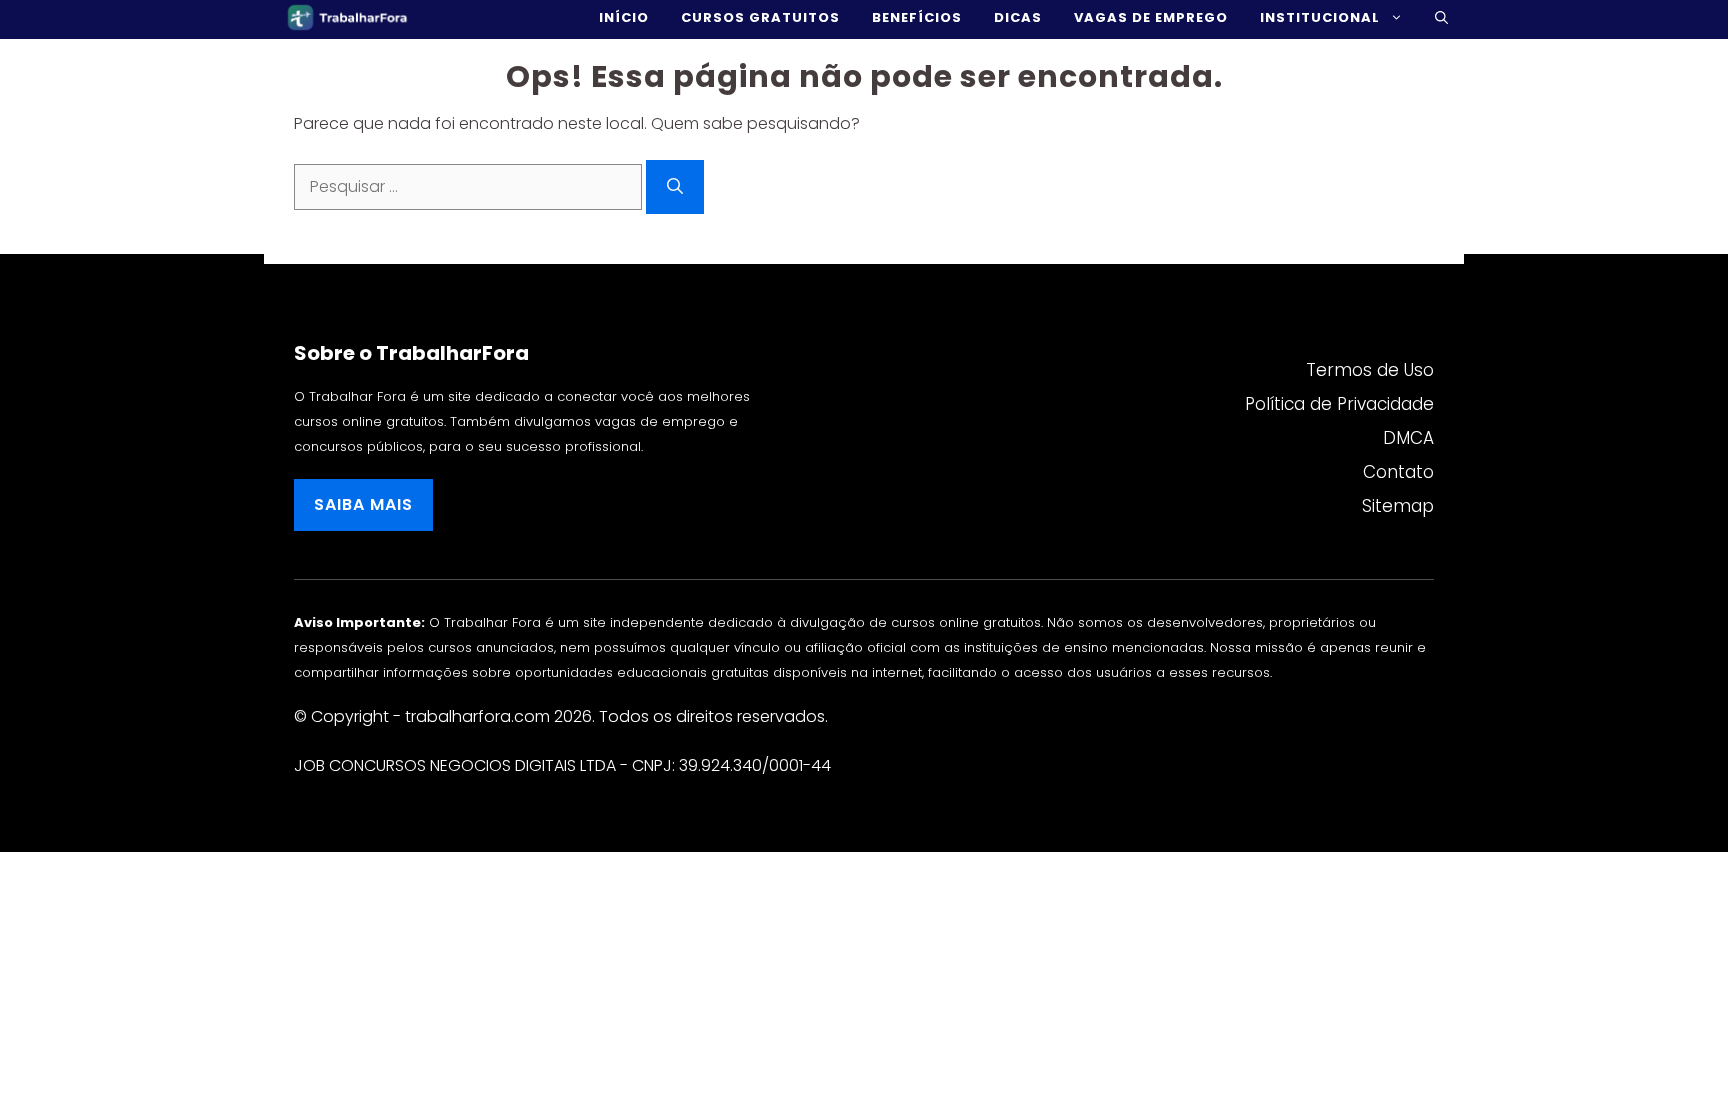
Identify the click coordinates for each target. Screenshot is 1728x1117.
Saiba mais (363, 504)
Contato (1398, 472)
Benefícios (917, 17)
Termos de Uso (1370, 370)
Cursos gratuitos (760, 17)
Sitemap (1398, 506)
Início (624, 17)
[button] (1441, 17)
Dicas (1018, 17)
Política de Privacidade (1339, 404)
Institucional (1320, 17)
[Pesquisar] (675, 187)
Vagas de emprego (1151, 17)
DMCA (1408, 438)
